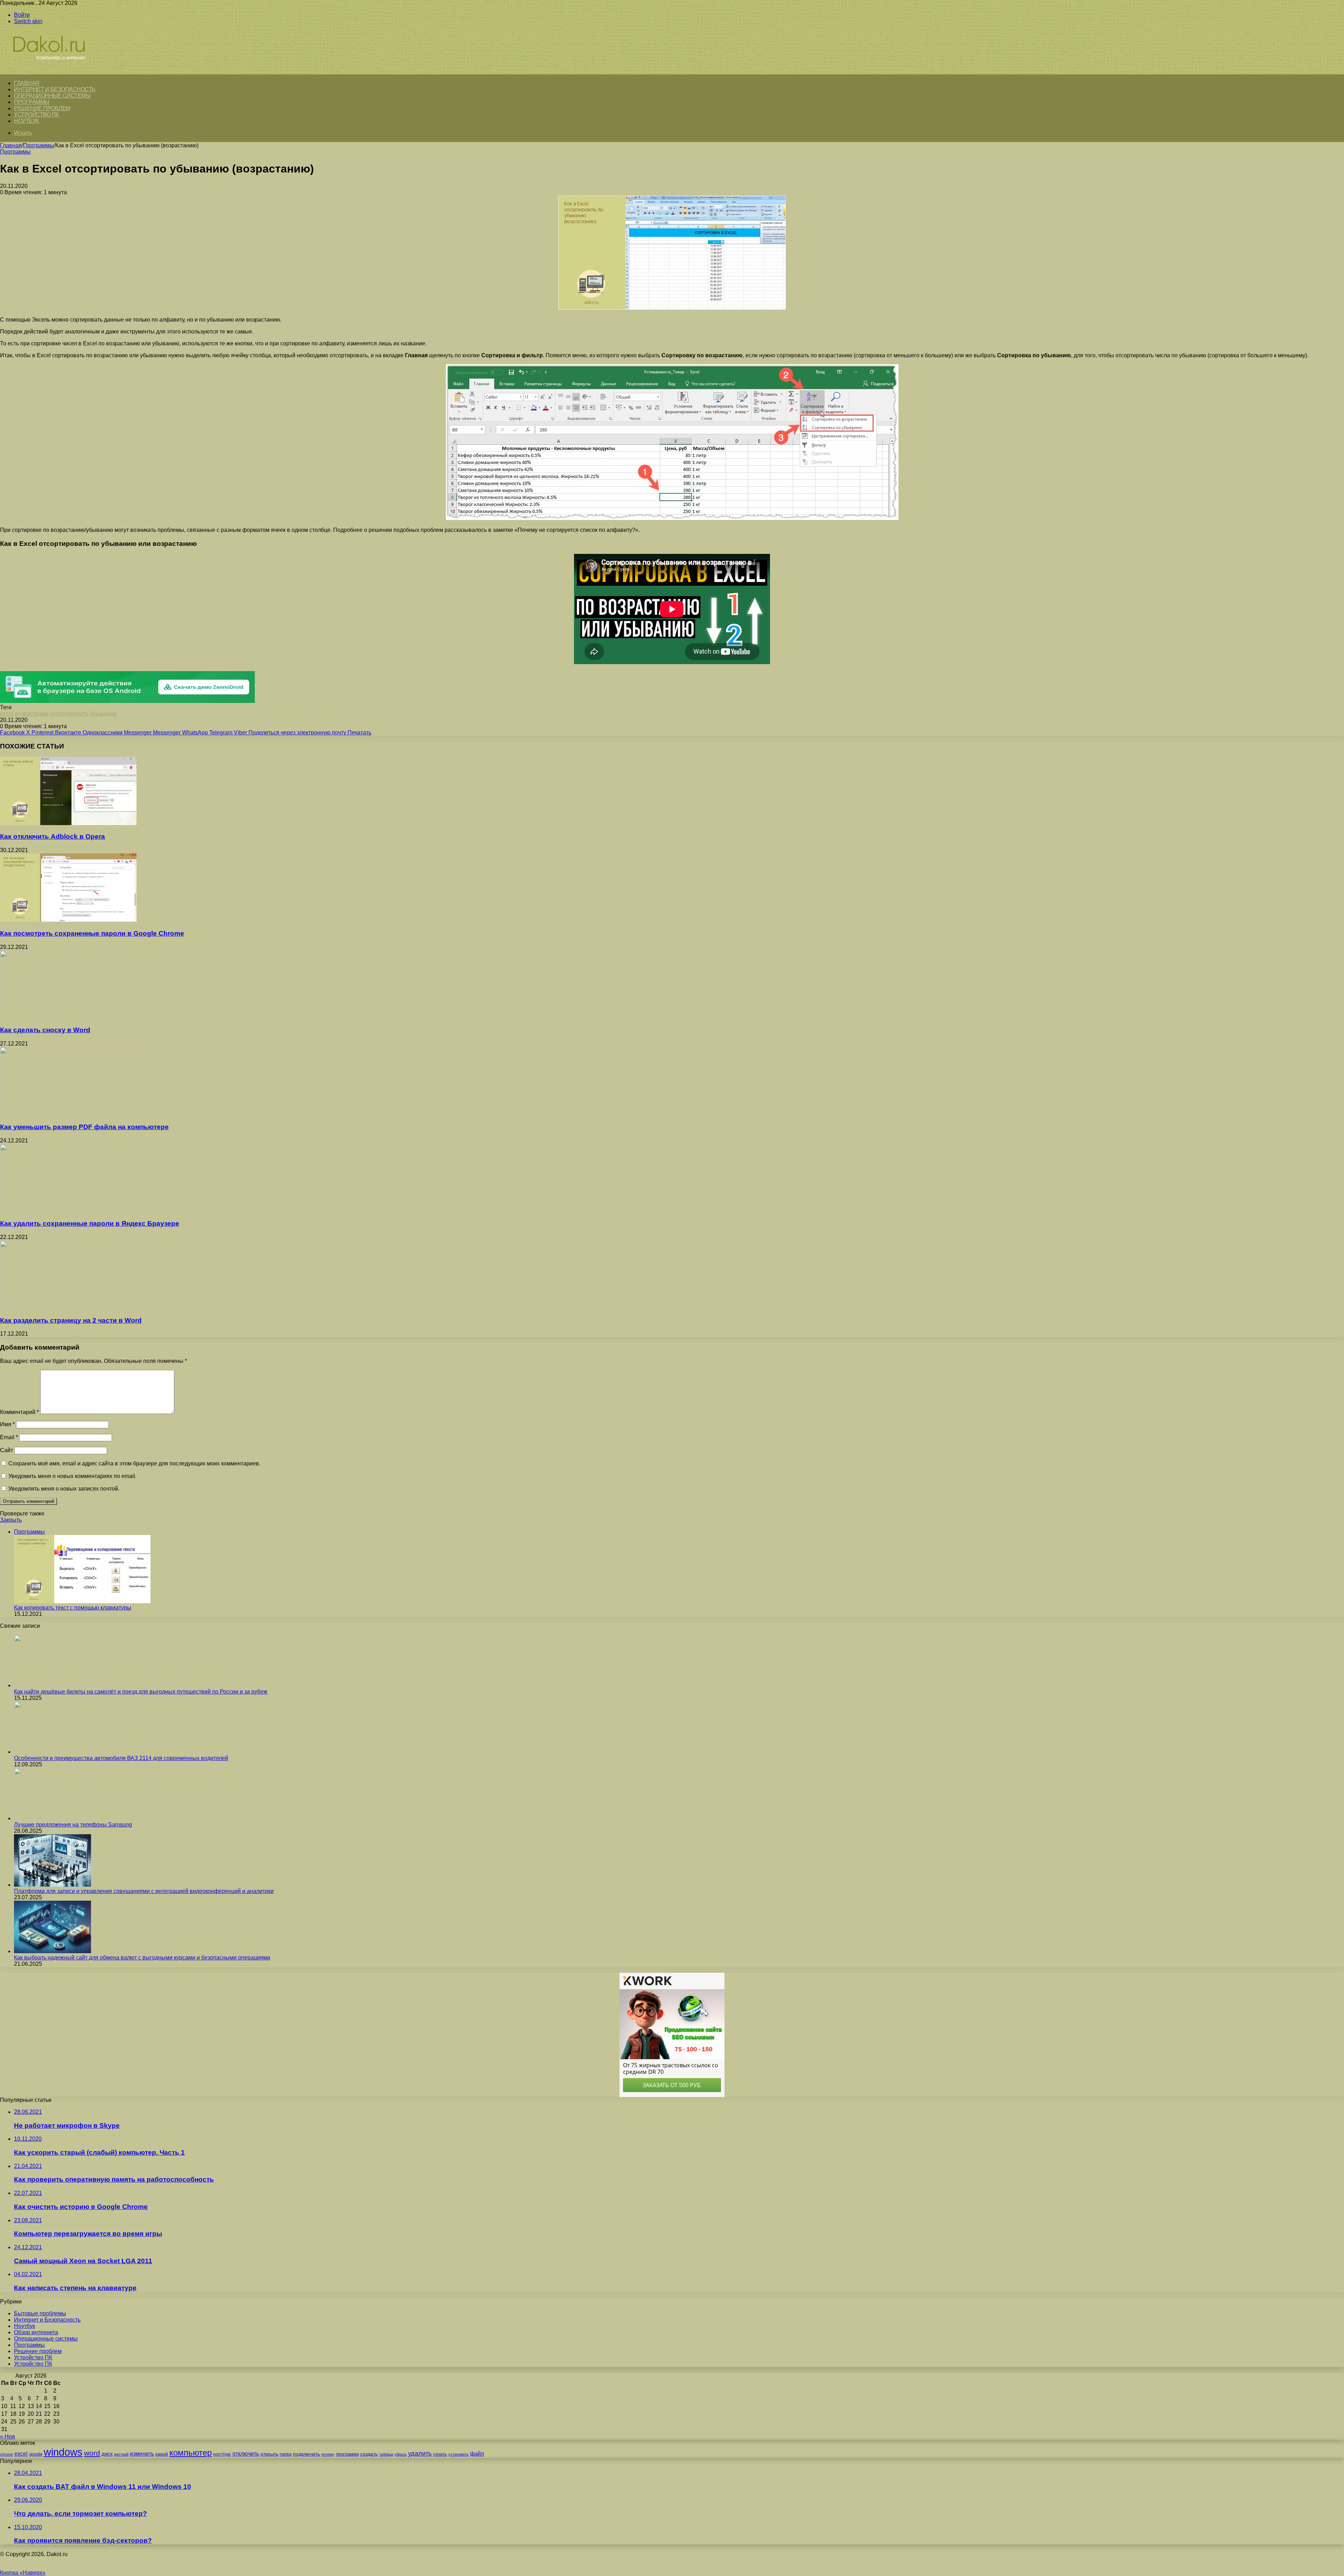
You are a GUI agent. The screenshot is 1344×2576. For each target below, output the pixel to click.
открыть (269, 2454)
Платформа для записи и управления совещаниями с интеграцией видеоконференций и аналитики (144, 1891)
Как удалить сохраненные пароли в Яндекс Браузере (90, 1223)
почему (328, 2454)
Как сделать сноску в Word (45, 1030)
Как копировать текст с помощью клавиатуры (73, 1608)
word (92, 2453)
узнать (440, 2454)
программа (347, 2454)
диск (107, 2454)
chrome (6, 2454)
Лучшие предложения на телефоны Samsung (73, 1825)
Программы (32, 102)
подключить (306, 2454)
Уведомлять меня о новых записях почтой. (64, 1489)
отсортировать (69, 714)
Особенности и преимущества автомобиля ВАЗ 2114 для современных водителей (121, 1758)
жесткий (121, 2454)
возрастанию (32, 714)
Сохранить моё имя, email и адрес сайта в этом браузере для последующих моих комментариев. (134, 1463)
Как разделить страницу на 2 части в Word (71, 1320)
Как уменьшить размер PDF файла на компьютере (84, 1127)
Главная (11, 145)
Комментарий (19, 1412)
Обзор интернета (36, 2332)
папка (286, 2454)
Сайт (6, 1450)
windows (63, 2452)
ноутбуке (222, 2454)
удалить (420, 2454)
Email (9, 1437)
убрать (401, 2454)
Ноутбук (26, 121)
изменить (142, 2454)
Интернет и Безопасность (55, 89)
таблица (386, 2454)
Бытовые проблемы (40, 2313)
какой (162, 2454)
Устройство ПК (36, 115)
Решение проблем (42, 108)
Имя (7, 1424)
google (36, 2454)
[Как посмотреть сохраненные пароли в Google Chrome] (68, 920)
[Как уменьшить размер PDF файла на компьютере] (68, 1113)
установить (458, 2454)
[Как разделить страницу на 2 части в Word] (68, 1307)
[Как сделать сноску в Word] (68, 1017)
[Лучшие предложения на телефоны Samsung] (52, 1818)
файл (477, 2454)
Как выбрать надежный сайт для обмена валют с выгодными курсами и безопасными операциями (142, 1958)
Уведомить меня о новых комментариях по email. (72, 1476)
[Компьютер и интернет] (57, 71)
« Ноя (8, 2437)
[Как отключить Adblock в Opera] (68, 823)
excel (7, 714)
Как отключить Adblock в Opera (52, 836)
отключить (246, 2454)
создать (369, 2454)
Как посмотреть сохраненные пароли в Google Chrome (92, 933)
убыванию (103, 714)
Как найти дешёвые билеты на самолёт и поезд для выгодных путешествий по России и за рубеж (141, 1692)
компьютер (191, 2453)
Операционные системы (52, 96)
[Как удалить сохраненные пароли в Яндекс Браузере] (68, 1210)
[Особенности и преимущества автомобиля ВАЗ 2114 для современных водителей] (52, 1752)
